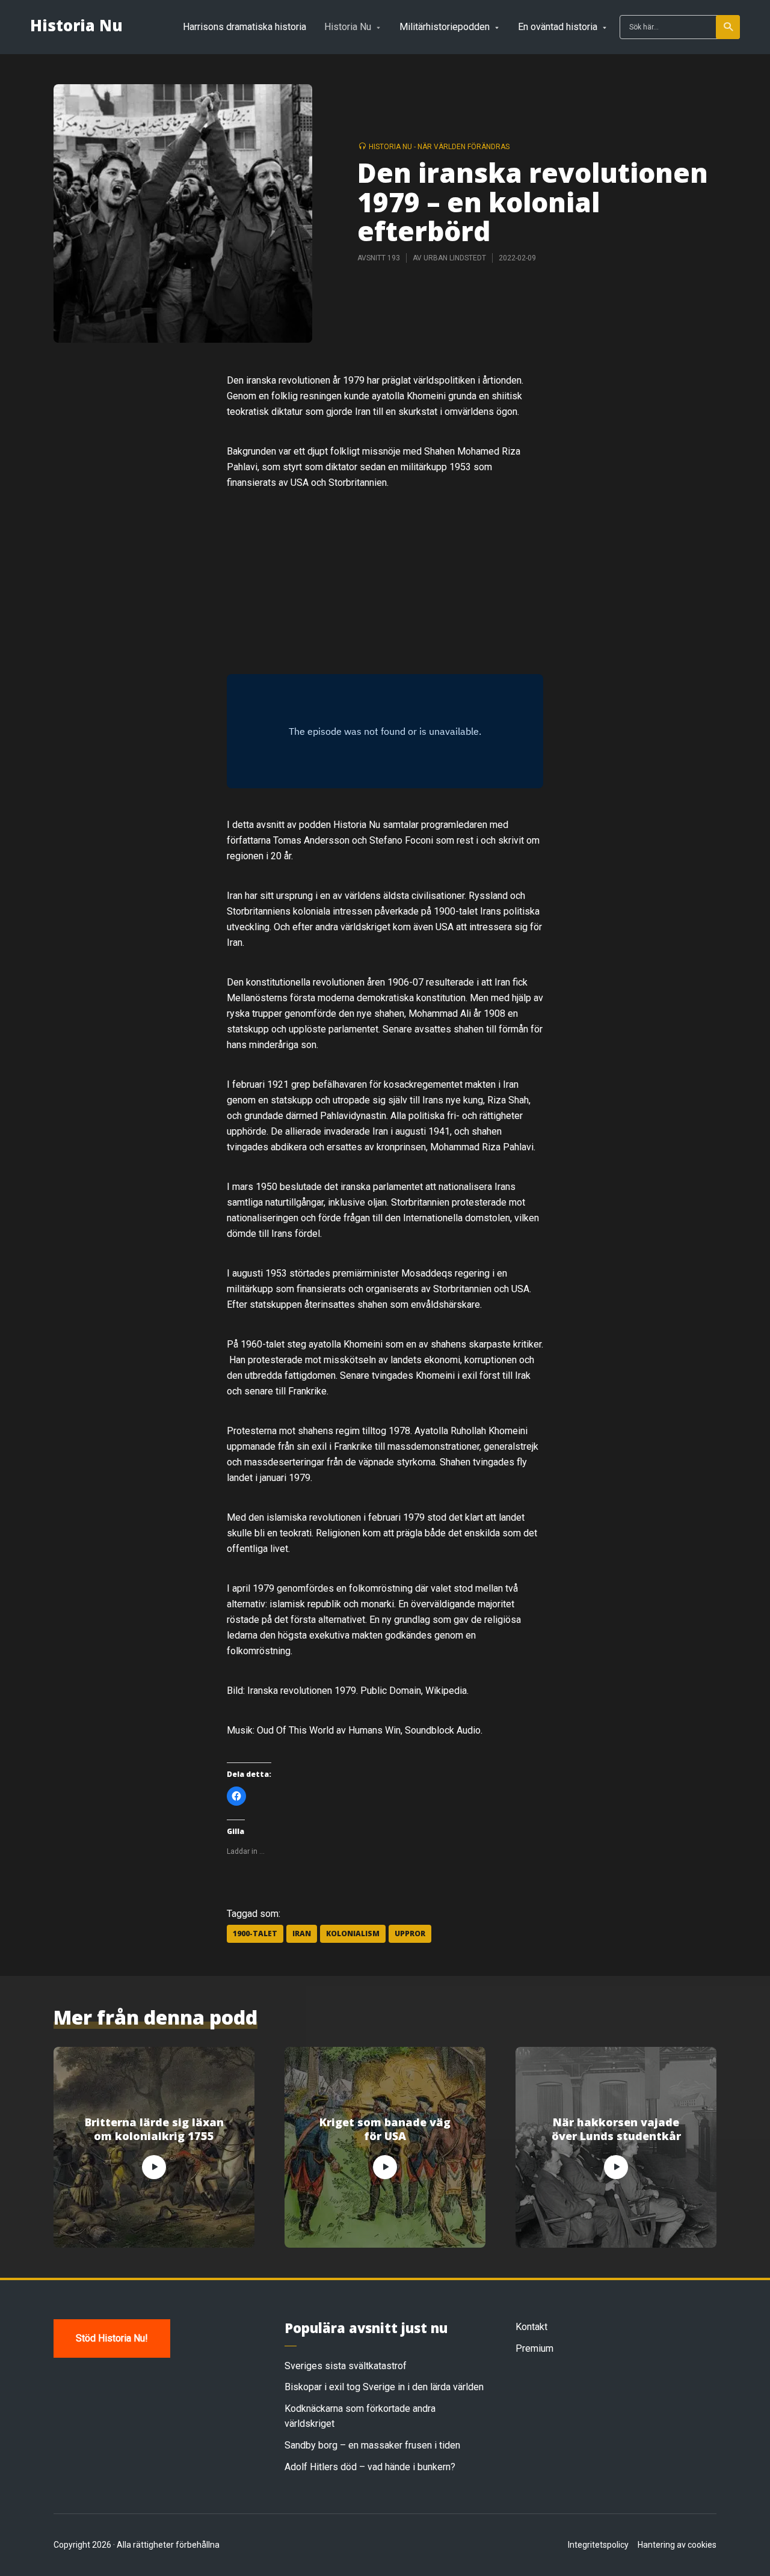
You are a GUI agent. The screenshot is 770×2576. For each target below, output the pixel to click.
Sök (728, 27)
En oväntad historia (558, 27)
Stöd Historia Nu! (112, 2338)
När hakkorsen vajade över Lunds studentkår (616, 2129)
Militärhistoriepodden (445, 27)
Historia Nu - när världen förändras (439, 147)
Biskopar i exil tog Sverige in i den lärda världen (384, 2387)
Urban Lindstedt (455, 258)
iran (302, 1934)
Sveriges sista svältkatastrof (346, 2366)
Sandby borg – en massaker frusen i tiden (372, 2445)
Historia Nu (76, 26)
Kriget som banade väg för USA (385, 2129)
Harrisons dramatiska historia (245, 27)
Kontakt (531, 2327)
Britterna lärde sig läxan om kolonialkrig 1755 (154, 2129)
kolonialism (353, 1934)
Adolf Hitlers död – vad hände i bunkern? (370, 2467)
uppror (410, 1934)
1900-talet (255, 1934)
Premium (534, 2348)
